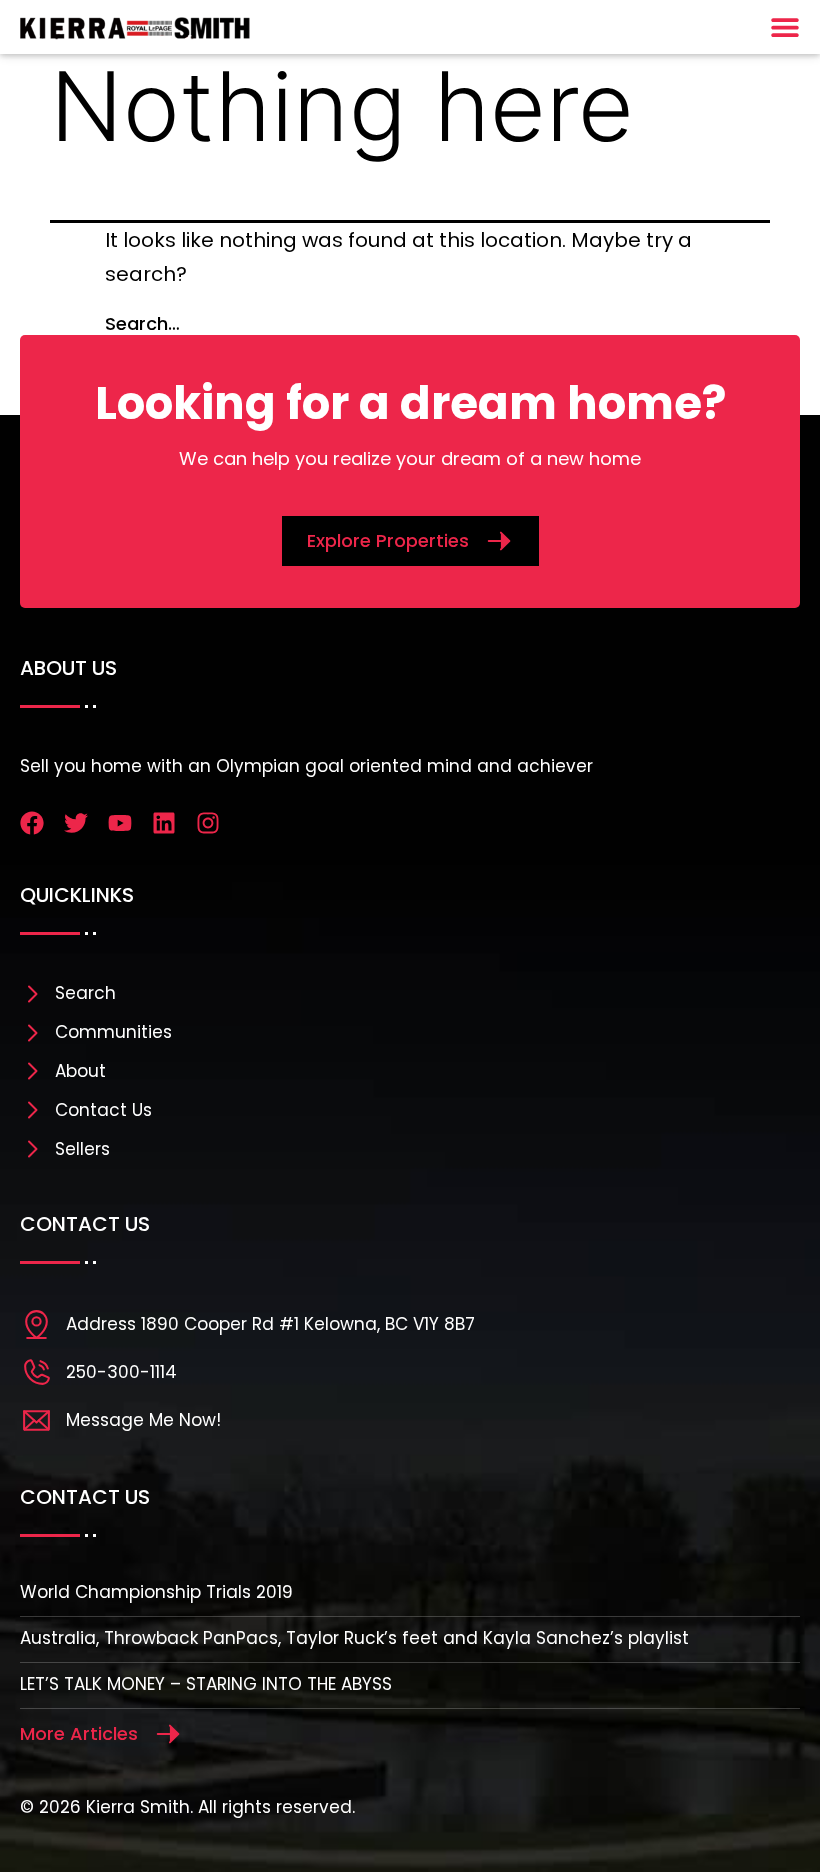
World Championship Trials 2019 (156, 1592)
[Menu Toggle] (785, 27)
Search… (142, 323)
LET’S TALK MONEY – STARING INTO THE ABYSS (206, 1684)
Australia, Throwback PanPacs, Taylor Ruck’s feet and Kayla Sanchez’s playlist (354, 1638)
